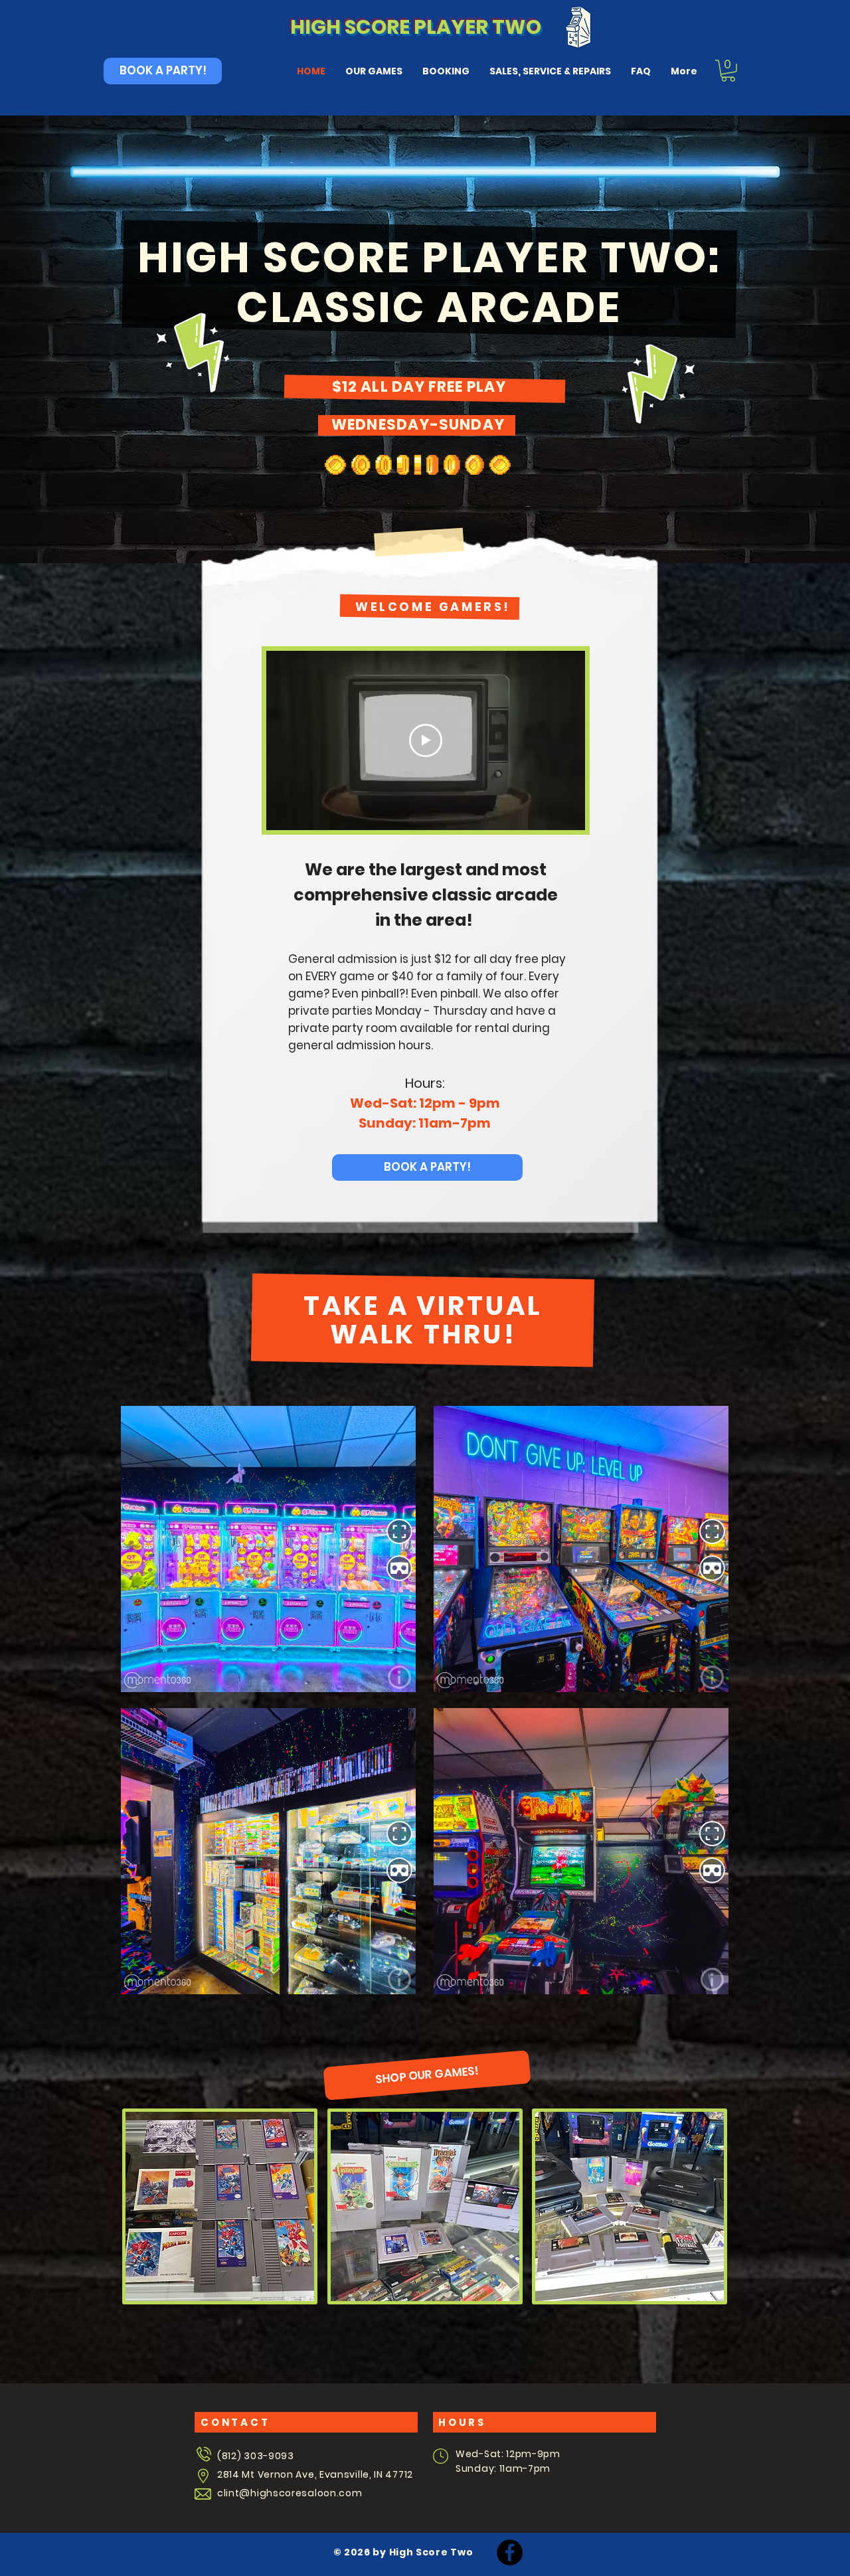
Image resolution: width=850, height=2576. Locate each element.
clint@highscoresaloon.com (290, 2493)
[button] (728, 71)
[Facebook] (510, 2552)
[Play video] (426, 740)
